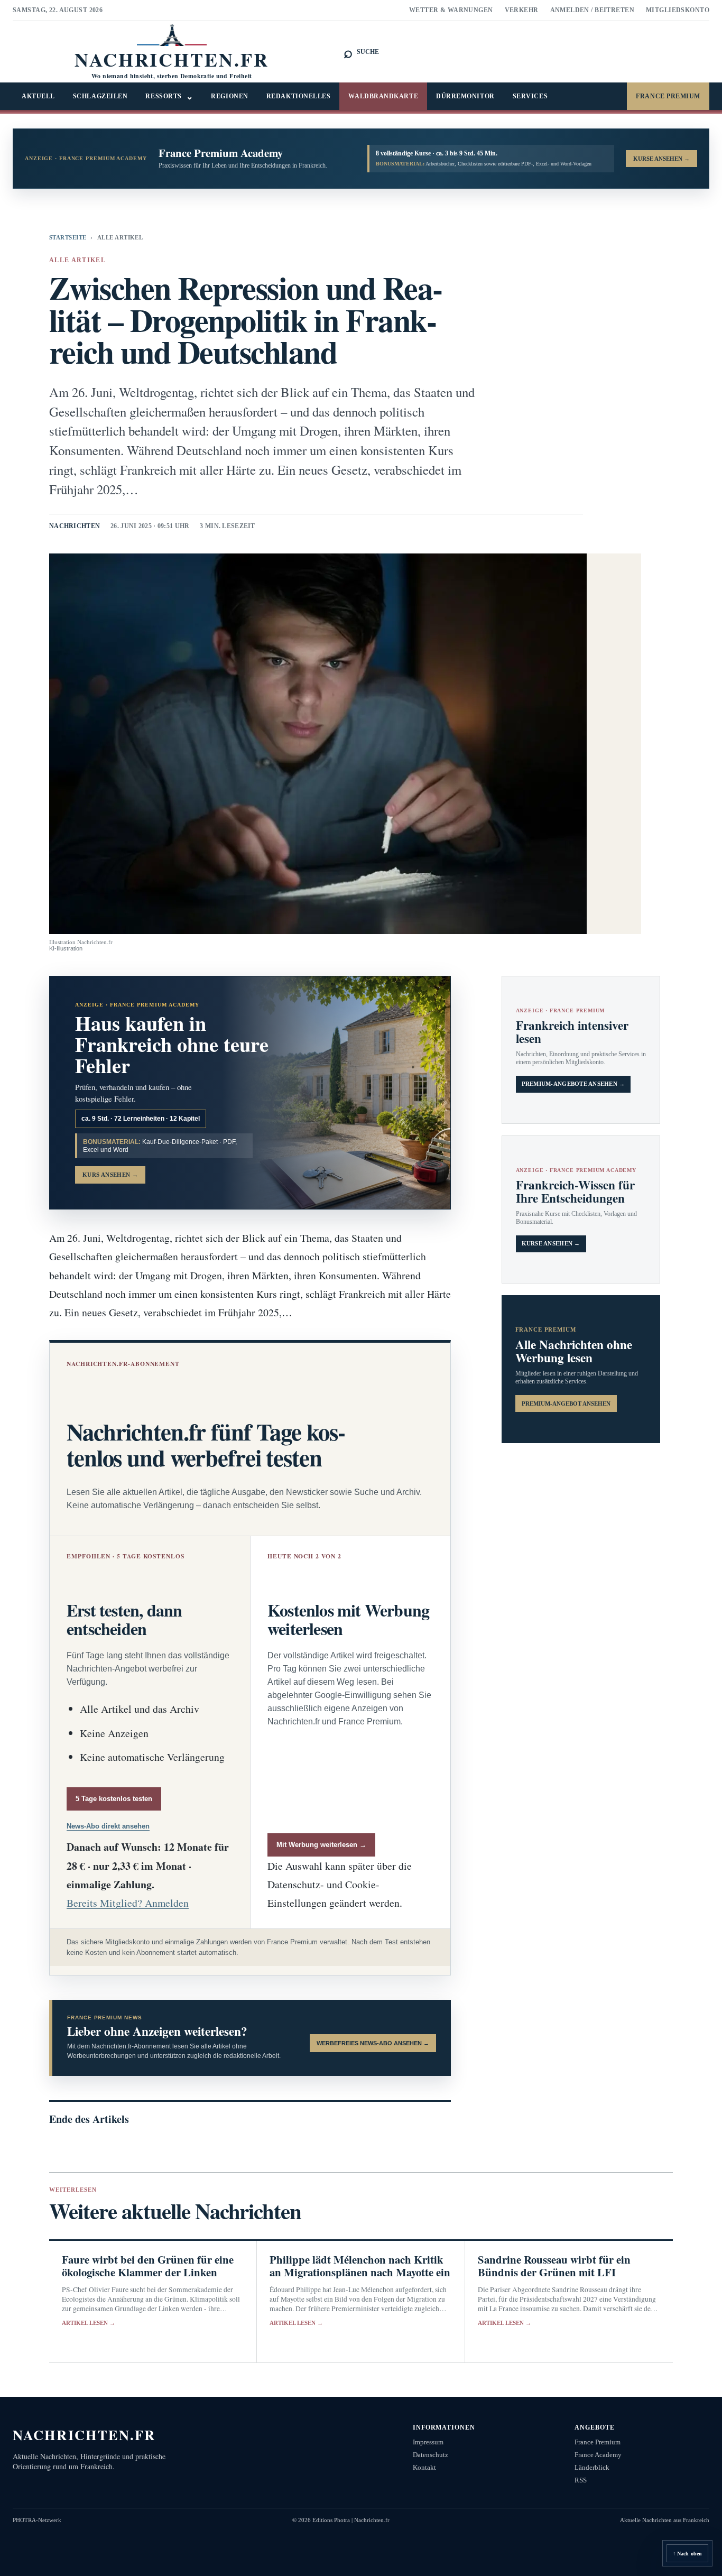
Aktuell (38, 96)
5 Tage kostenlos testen (114, 1799)
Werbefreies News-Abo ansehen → (373, 2043)
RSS (581, 2480)
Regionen (229, 96)
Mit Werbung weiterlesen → (321, 1845)
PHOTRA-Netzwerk (37, 2520)
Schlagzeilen (100, 96)
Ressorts (169, 96)
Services (530, 96)
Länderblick (592, 2467)
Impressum (428, 2442)
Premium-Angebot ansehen (566, 1404)
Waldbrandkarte (383, 96)
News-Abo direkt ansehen (108, 1826)
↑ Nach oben (687, 2554)
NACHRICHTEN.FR (84, 2435)
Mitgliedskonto (678, 10)
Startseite (68, 237)
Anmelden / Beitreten (593, 10)
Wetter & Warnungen (451, 10)
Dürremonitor (465, 96)
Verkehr (522, 10)
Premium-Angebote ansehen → (573, 1084)
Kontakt (424, 2467)
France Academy (598, 2455)
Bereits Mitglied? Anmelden (128, 1903)
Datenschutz (431, 2455)
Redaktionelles (299, 96)
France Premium (668, 96)
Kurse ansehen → (551, 1244)
